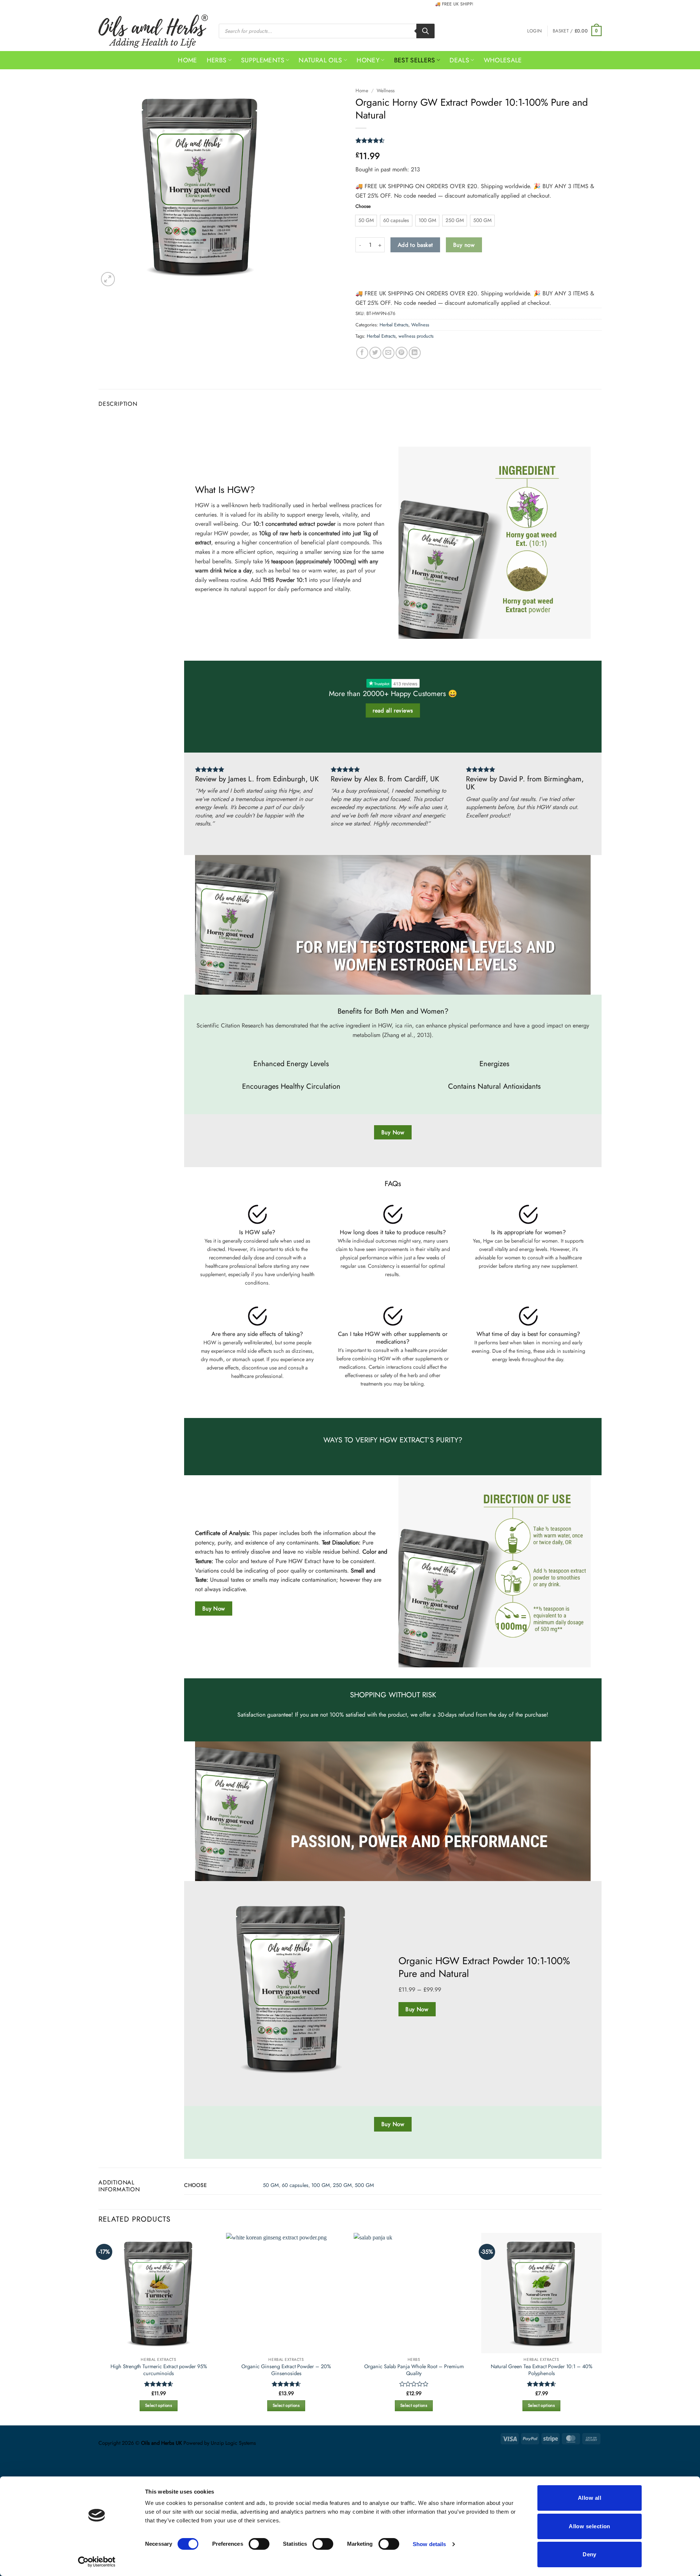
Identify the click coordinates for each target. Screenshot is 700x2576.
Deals (459, 60)
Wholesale (503, 60)
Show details (429, 2544)
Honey (368, 60)
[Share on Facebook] (362, 353)
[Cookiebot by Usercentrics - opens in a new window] (97, 2562)
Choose (363, 206)
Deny (590, 2554)
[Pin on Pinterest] (402, 353)
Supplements (263, 60)
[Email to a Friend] (388, 353)
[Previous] (187, 420)
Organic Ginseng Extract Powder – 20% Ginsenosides (286, 2370)
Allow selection (590, 2526)
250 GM (342, 2185)
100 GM (321, 2185)
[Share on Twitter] (375, 353)
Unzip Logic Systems (233, 2443)
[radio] (366, 221)
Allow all (590, 2498)
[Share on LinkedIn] (415, 353)
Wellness (386, 90)
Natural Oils (320, 60)
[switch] (259, 2544)
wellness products (416, 336)
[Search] (425, 31)
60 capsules (295, 2185)
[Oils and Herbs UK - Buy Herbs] (153, 31)
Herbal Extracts (394, 325)
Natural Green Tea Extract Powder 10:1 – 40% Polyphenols (542, 2370)
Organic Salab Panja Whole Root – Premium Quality (414, 2370)
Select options (159, 2405)
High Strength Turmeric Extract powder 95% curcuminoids (159, 2370)
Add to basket (415, 245)
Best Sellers (415, 60)
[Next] (598, 420)
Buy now (464, 245)
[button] (534, 31)
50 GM (271, 2185)
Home (187, 60)
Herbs (217, 60)
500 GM (364, 2185)
